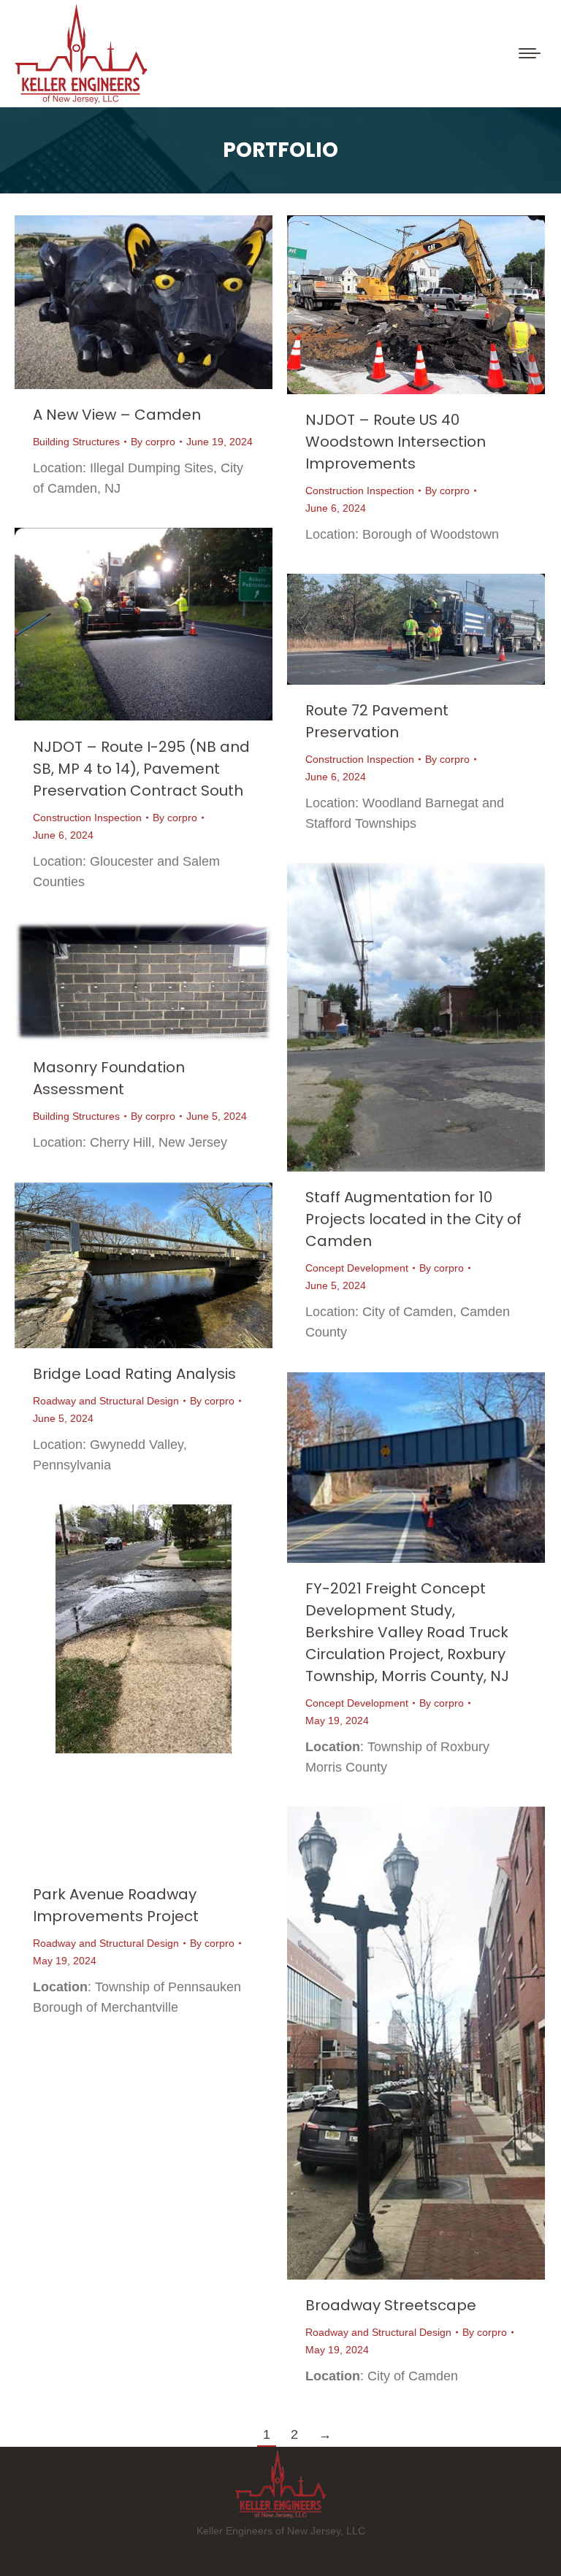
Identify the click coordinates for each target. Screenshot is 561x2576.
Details (164, 302)
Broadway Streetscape (391, 2305)
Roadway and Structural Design (106, 1401)
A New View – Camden (117, 415)
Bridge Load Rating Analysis (134, 1374)
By (153, 442)
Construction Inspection (360, 491)
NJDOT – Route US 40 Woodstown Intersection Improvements (396, 442)
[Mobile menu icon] (530, 53)
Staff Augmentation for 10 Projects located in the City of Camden (413, 1219)
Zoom (124, 302)
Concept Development (357, 1268)
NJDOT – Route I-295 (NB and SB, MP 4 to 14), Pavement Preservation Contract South (141, 769)
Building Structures (76, 442)
